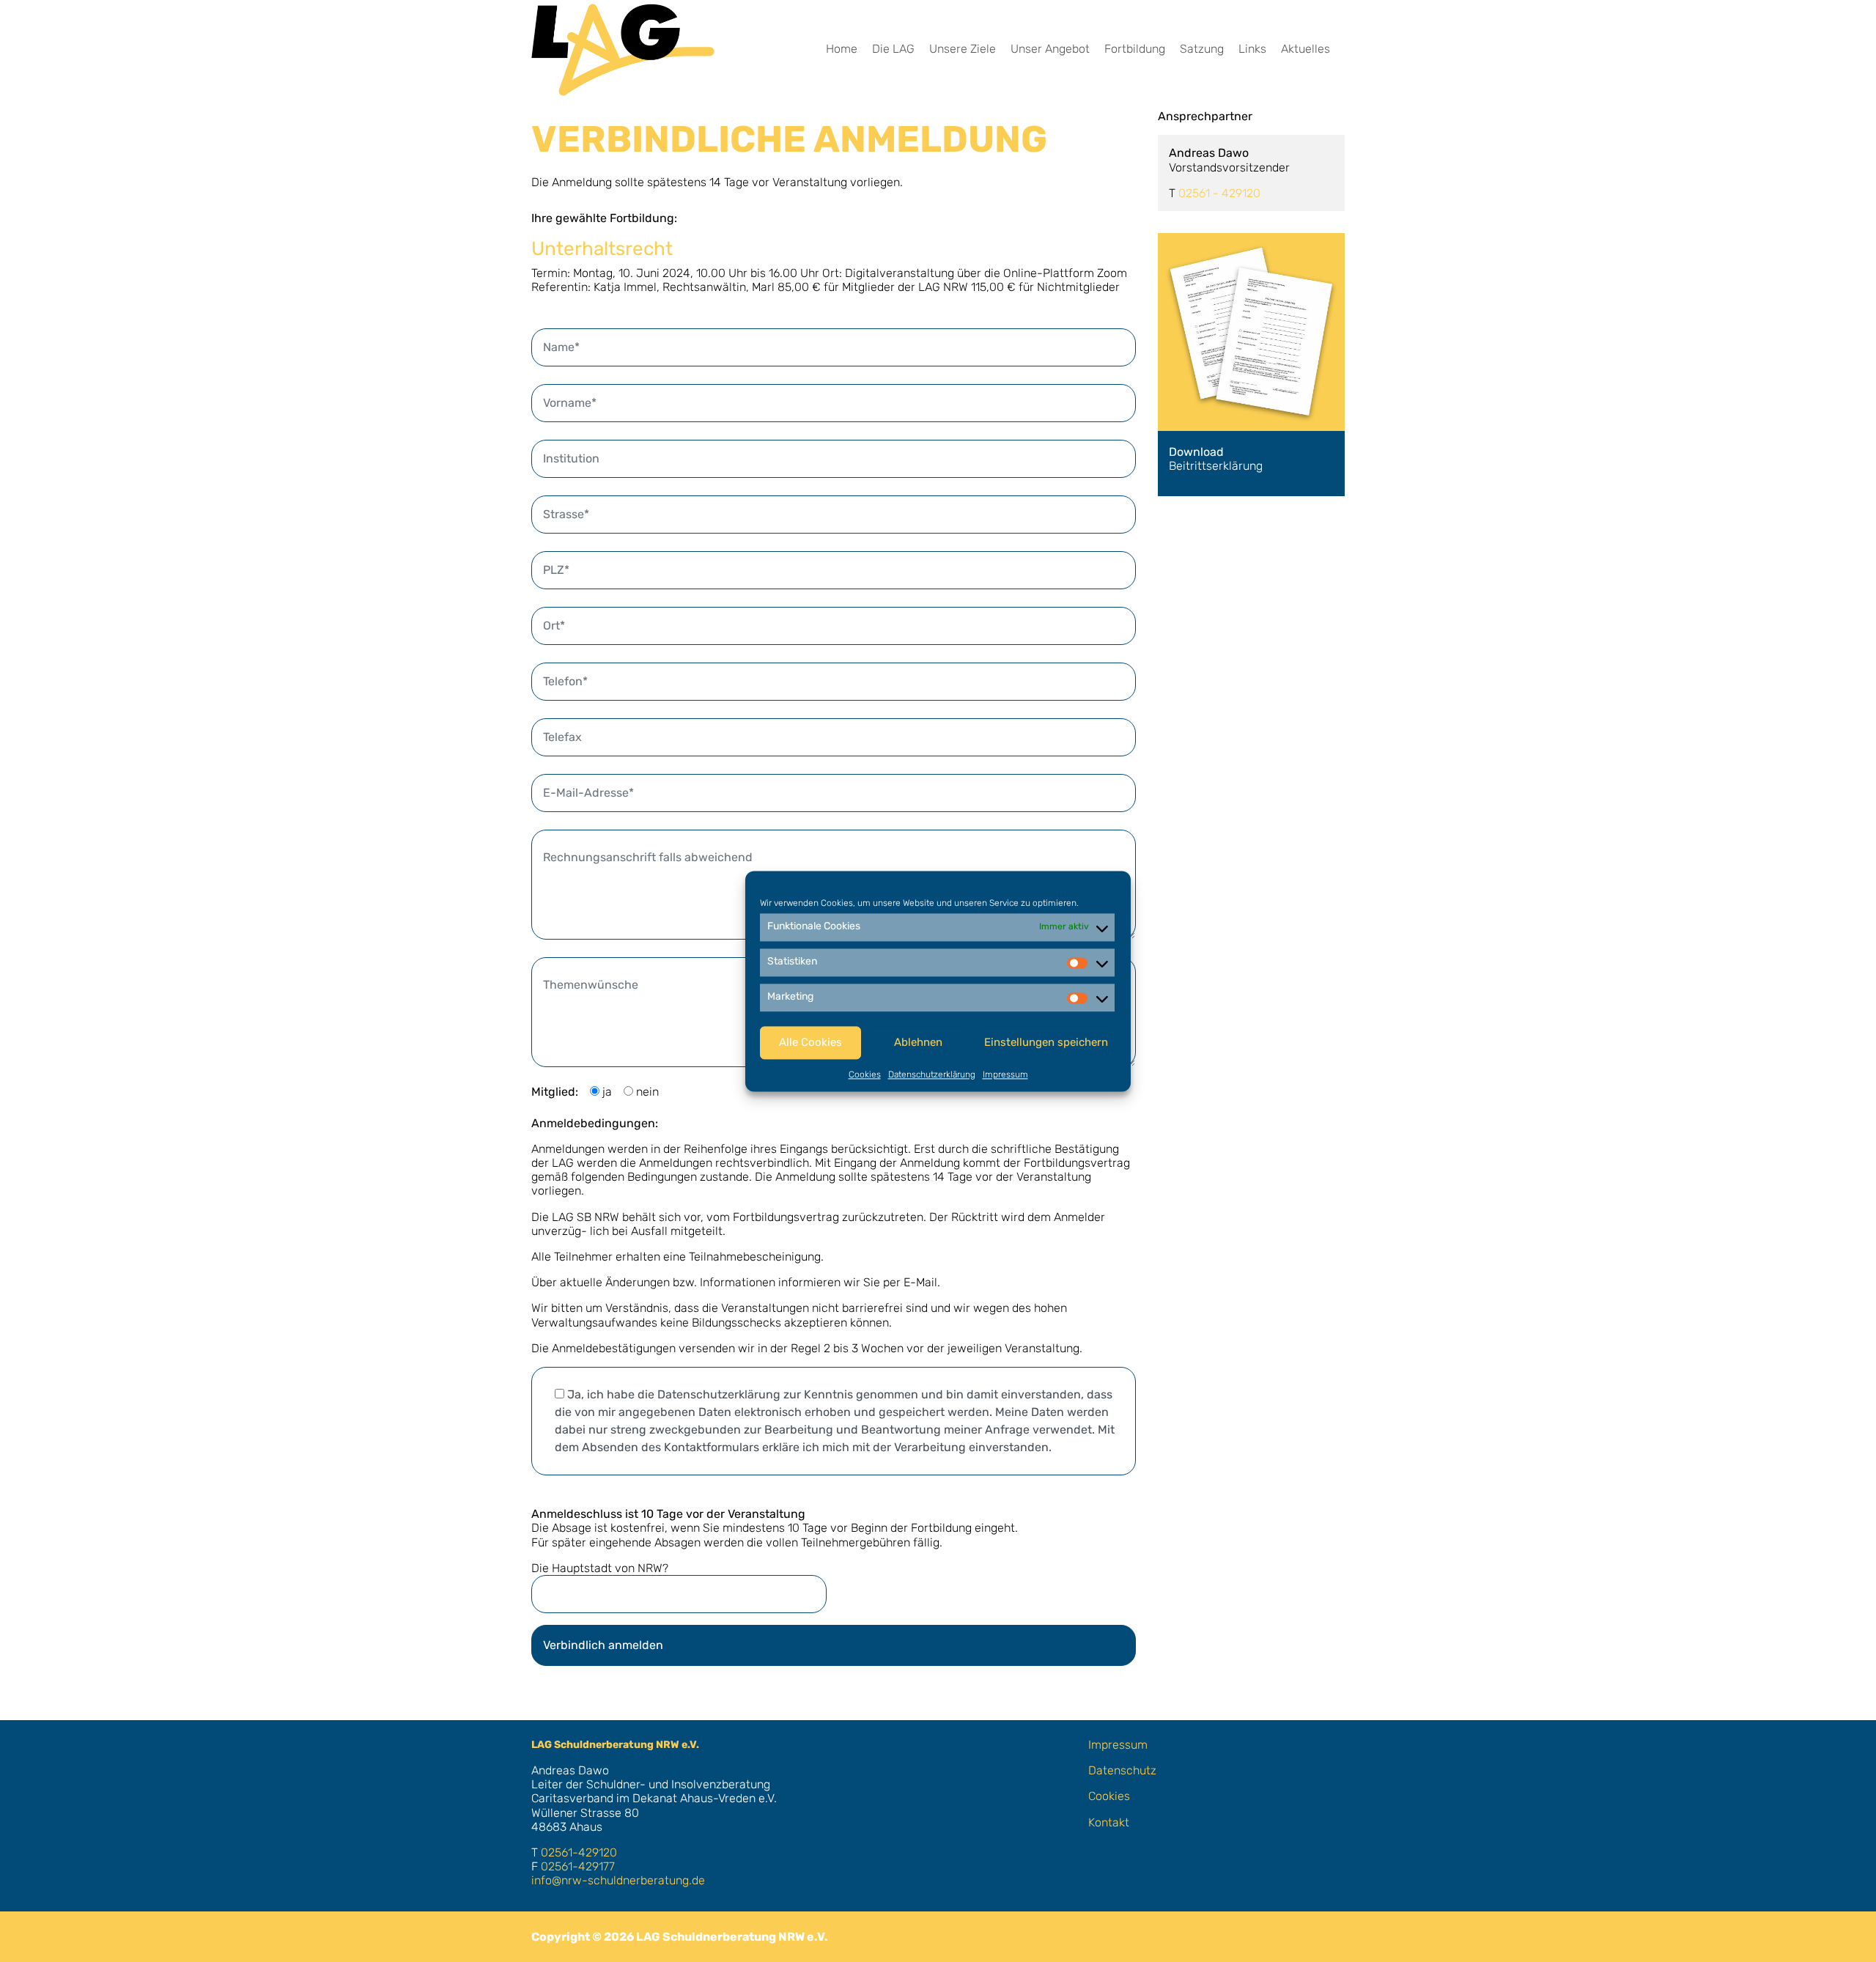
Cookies (865, 1074)
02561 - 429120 (1219, 193)
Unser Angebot (1050, 49)
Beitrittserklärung (1216, 459)
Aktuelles (1306, 49)
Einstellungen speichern (1046, 1042)
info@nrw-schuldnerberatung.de (618, 1880)
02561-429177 (578, 1866)
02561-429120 (579, 1852)
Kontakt (1109, 1822)
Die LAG (893, 49)
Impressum (1005, 1074)
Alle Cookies (810, 1042)
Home (842, 49)
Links (1252, 49)
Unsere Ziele (963, 49)
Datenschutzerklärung (932, 1074)
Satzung (1202, 49)
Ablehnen (918, 1042)
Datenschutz (1122, 1770)
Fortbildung (1135, 49)
